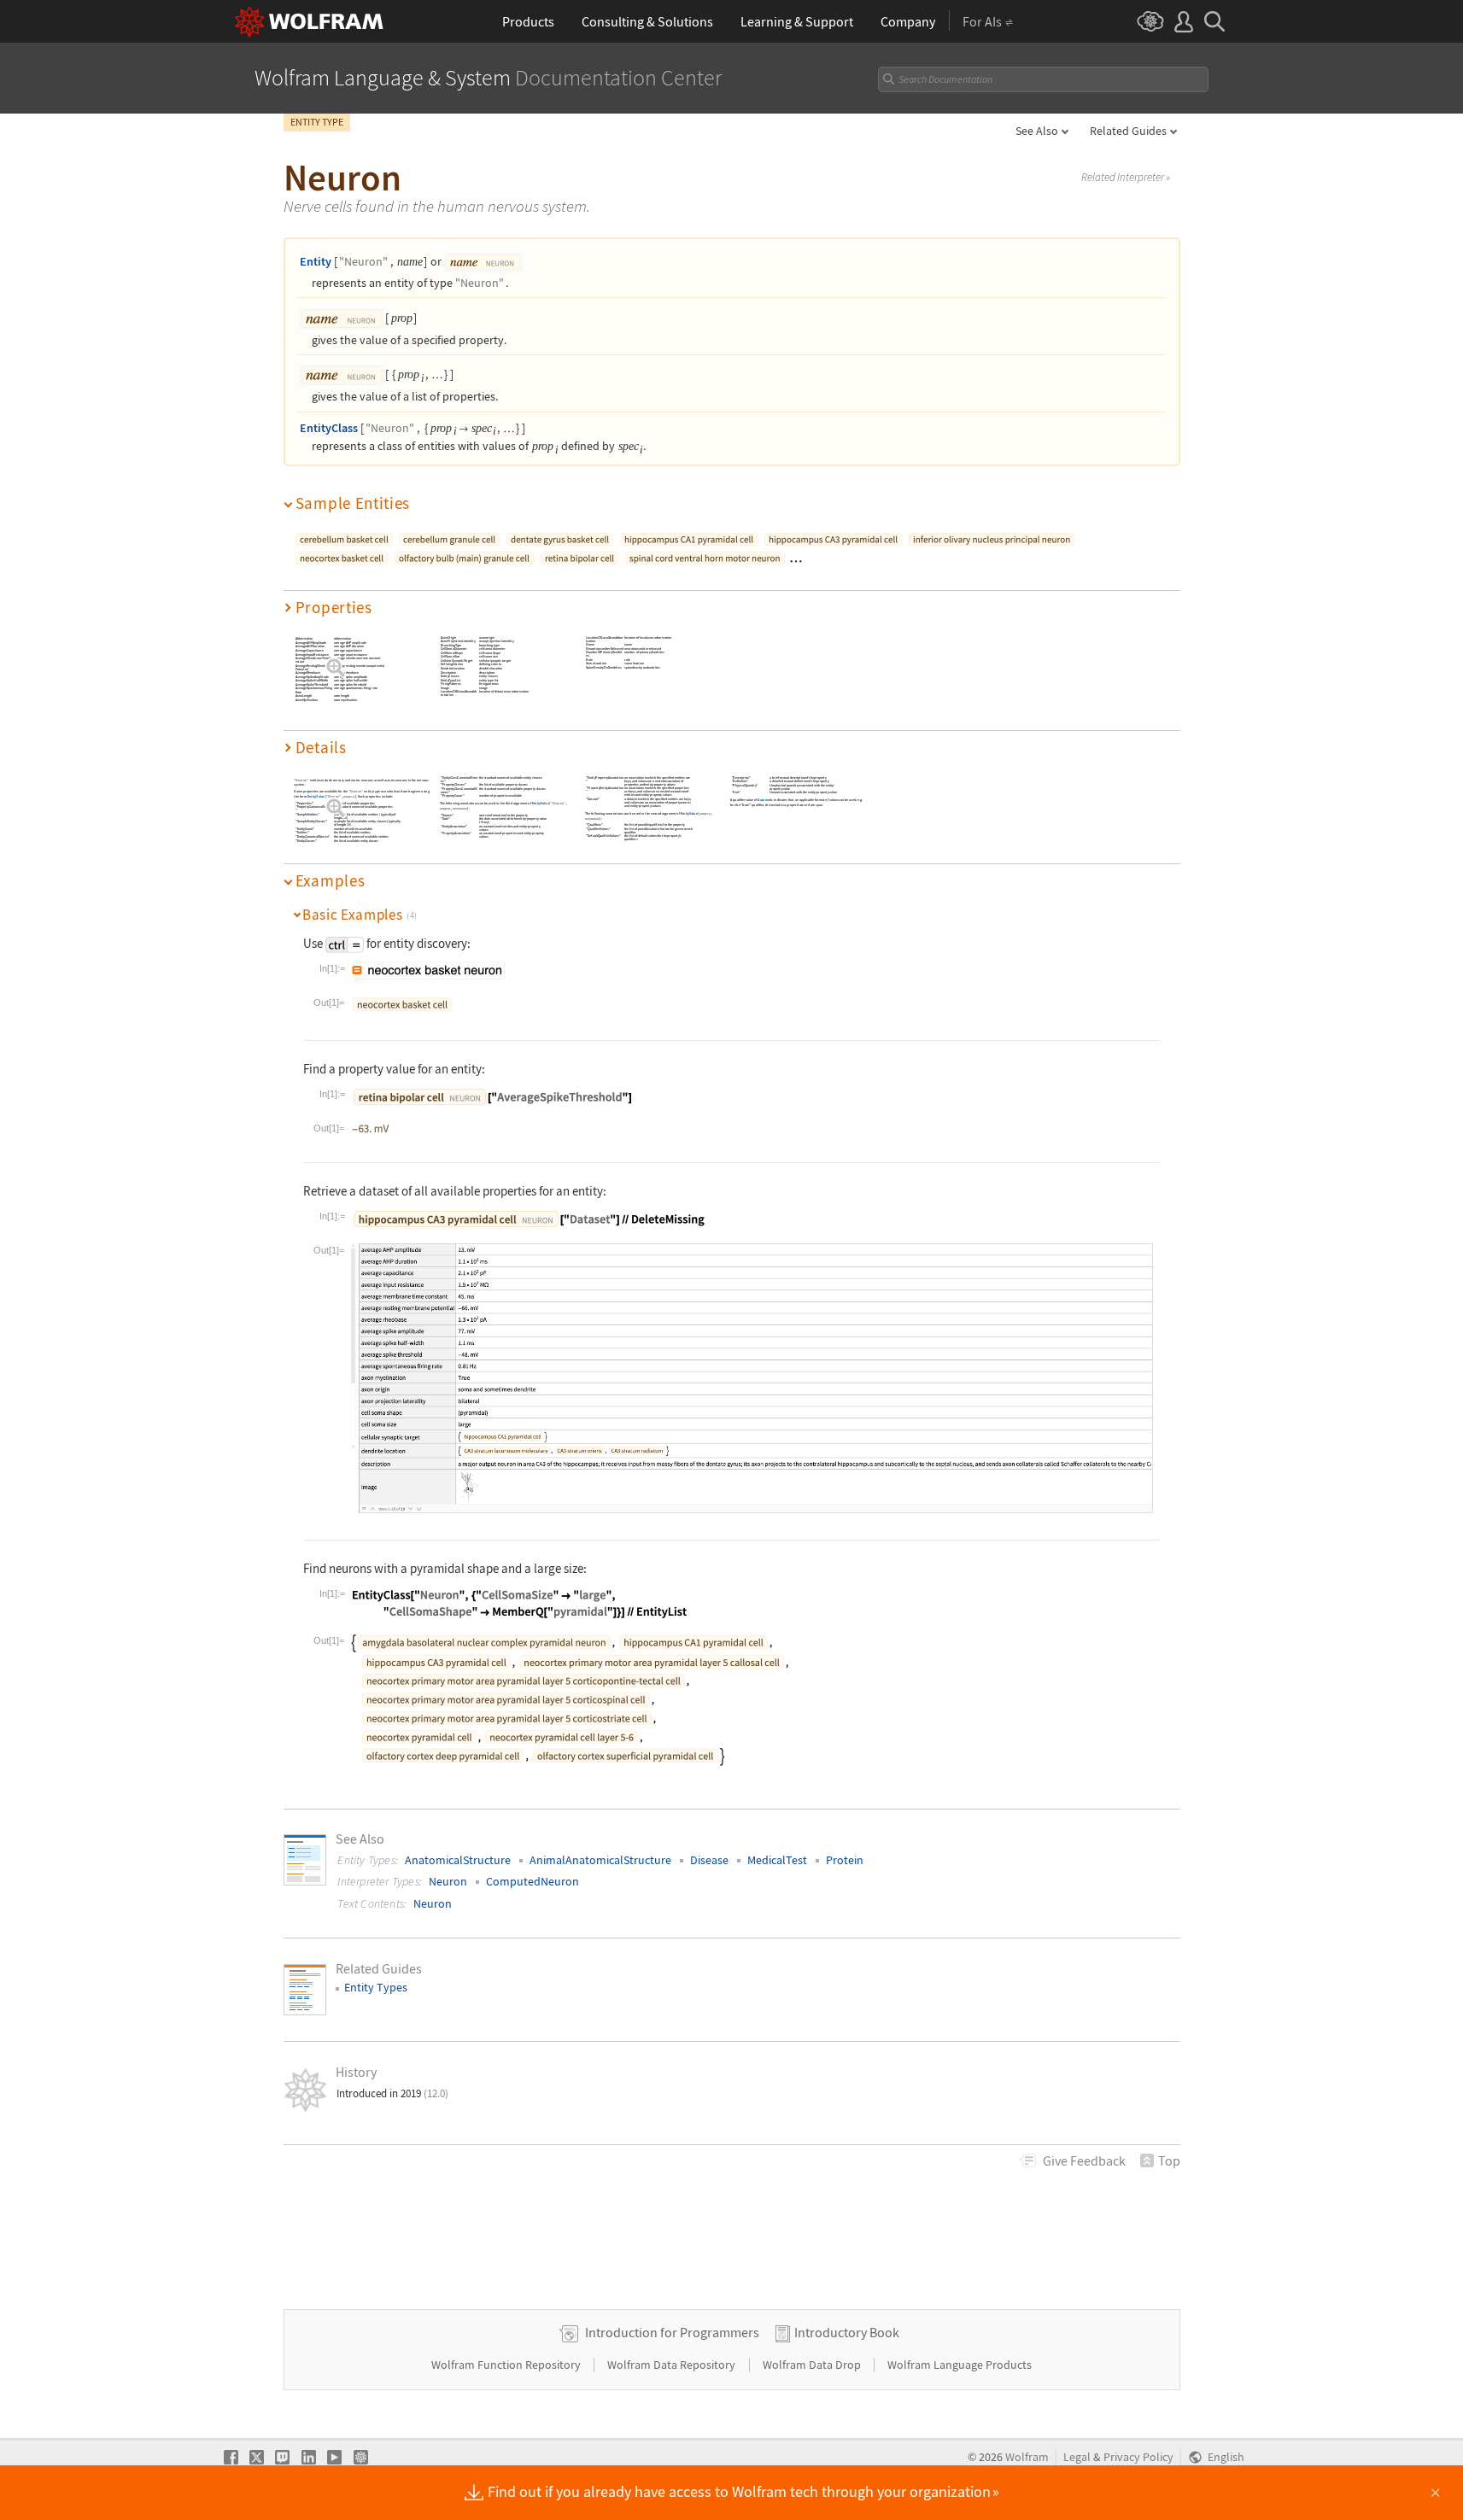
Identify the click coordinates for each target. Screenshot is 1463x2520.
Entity (316, 261)
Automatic (765, 801)
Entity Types (376, 1987)
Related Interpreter (1126, 178)
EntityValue (315, 796)
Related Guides (1128, 131)
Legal (1077, 2457)
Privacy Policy (1138, 2457)
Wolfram (1027, 2457)
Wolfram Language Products (960, 2365)
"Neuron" (363, 261)
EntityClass (329, 428)
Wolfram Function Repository (507, 2365)
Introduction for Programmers (672, 2332)
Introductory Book (847, 2332)
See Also (1037, 131)
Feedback (1084, 2160)
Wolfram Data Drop (813, 2365)
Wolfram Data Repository (673, 2365)
